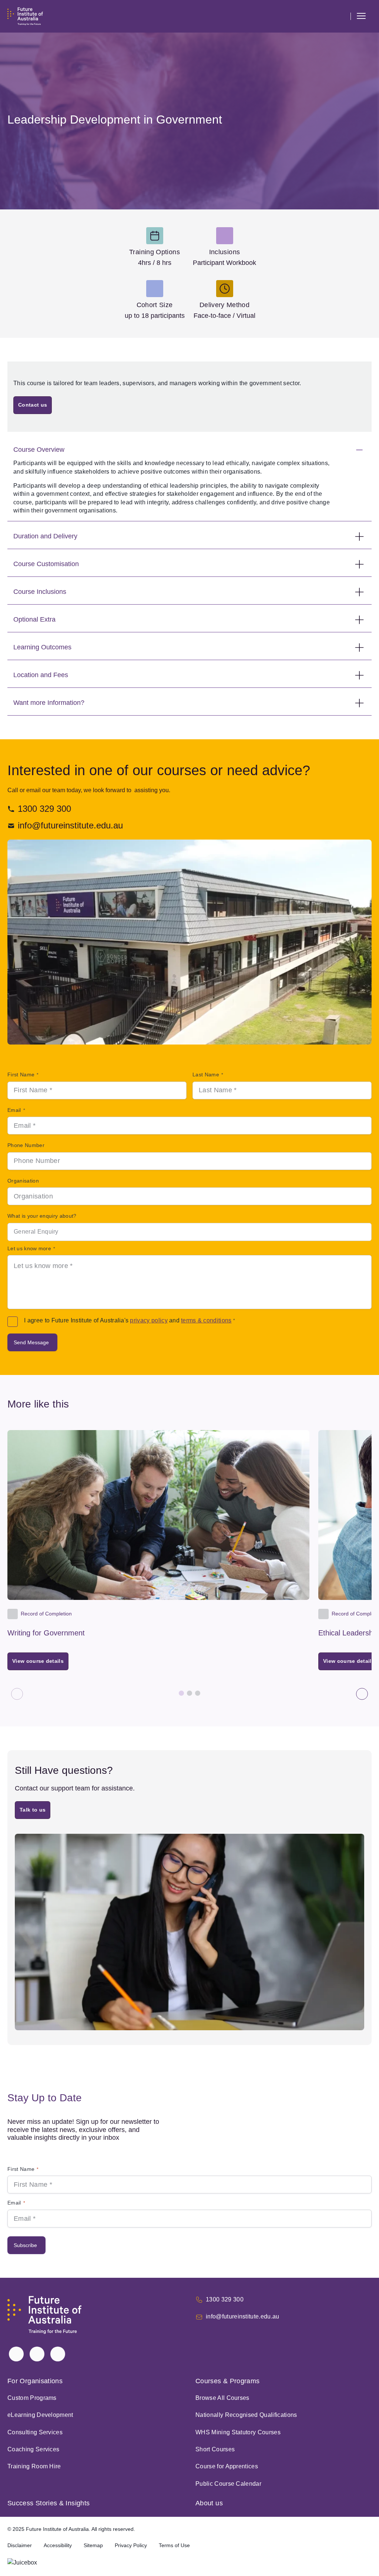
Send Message (31, 1342)
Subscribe (25, 2245)
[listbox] (189, 1232)
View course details (40, 1663)
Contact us (33, 405)
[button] (342, 16)
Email (16, 1110)
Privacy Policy (131, 2545)
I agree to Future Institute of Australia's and (130, 1320)
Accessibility (58, 2545)
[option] (189, 1232)
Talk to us (33, 1810)
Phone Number (26, 1145)
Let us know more (31, 1248)
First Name (23, 1075)
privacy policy (149, 1320)
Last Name (208, 1075)
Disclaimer (20, 2545)
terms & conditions (206, 1320)
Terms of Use (174, 2545)
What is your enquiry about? (42, 1216)
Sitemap (93, 2545)
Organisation (23, 1181)
